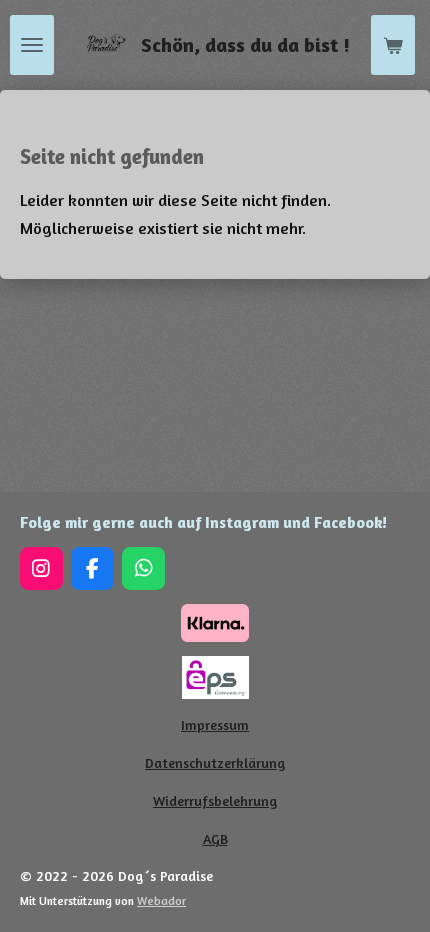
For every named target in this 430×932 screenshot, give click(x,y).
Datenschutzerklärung (215, 762)
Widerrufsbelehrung (215, 800)
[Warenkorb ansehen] (393, 45)
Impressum (215, 724)
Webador (161, 901)
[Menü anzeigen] (32, 45)
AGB (215, 838)
